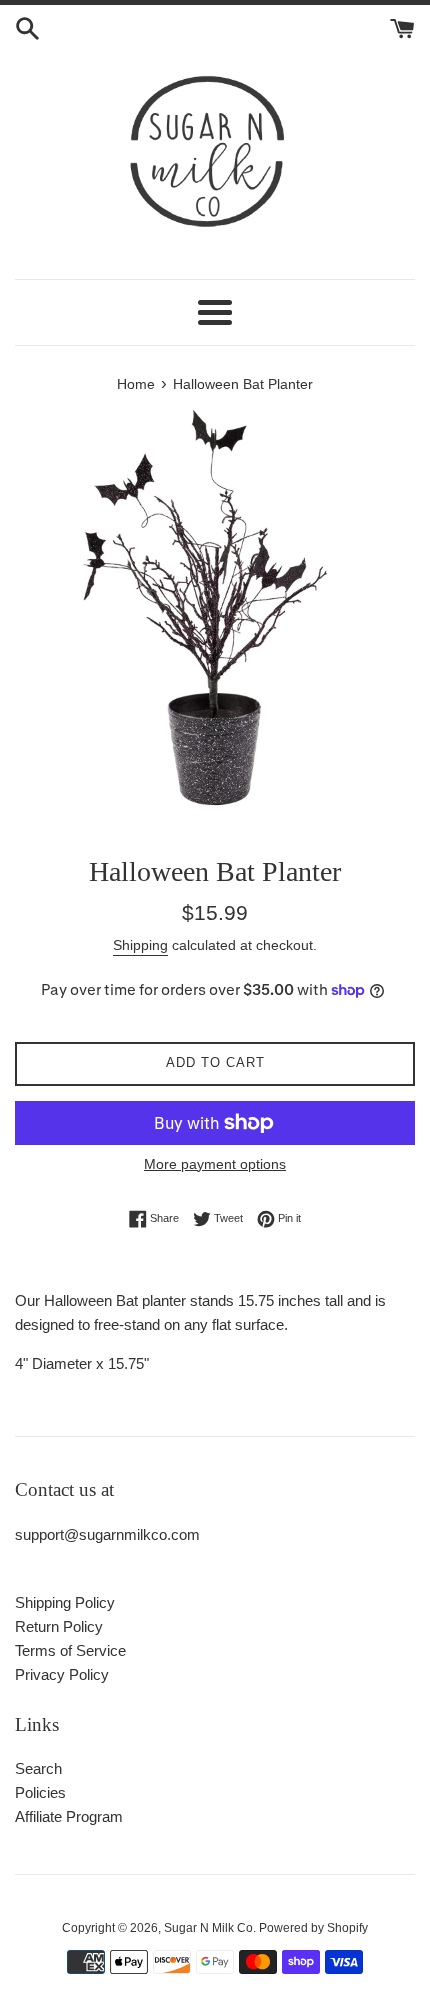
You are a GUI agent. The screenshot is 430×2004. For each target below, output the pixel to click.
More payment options (215, 1164)
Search (38, 1768)
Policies (40, 1792)
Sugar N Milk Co (208, 1928)
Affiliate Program (69, 1816)
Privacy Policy (62, 1674)
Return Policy (59, 1626)
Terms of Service (70, 1650)
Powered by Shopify (313, 1928)
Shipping (140, 945)
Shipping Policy (65, 1602)
